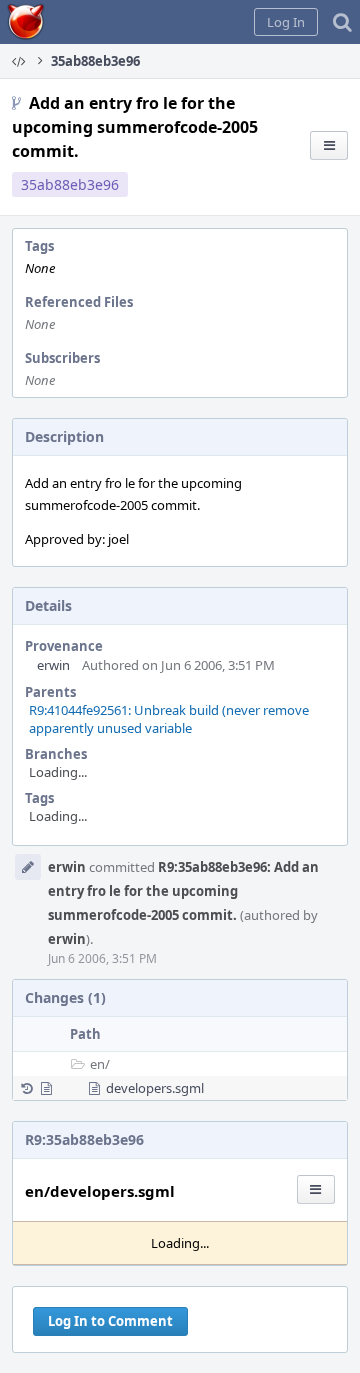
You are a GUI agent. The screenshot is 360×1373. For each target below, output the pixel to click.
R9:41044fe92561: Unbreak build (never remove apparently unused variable (169, 719)
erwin (53, 665)
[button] (286, 22)
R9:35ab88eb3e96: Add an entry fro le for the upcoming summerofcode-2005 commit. (183, 891)
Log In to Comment (110, 1321)
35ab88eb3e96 (70, 184)
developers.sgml (155, 1088)
